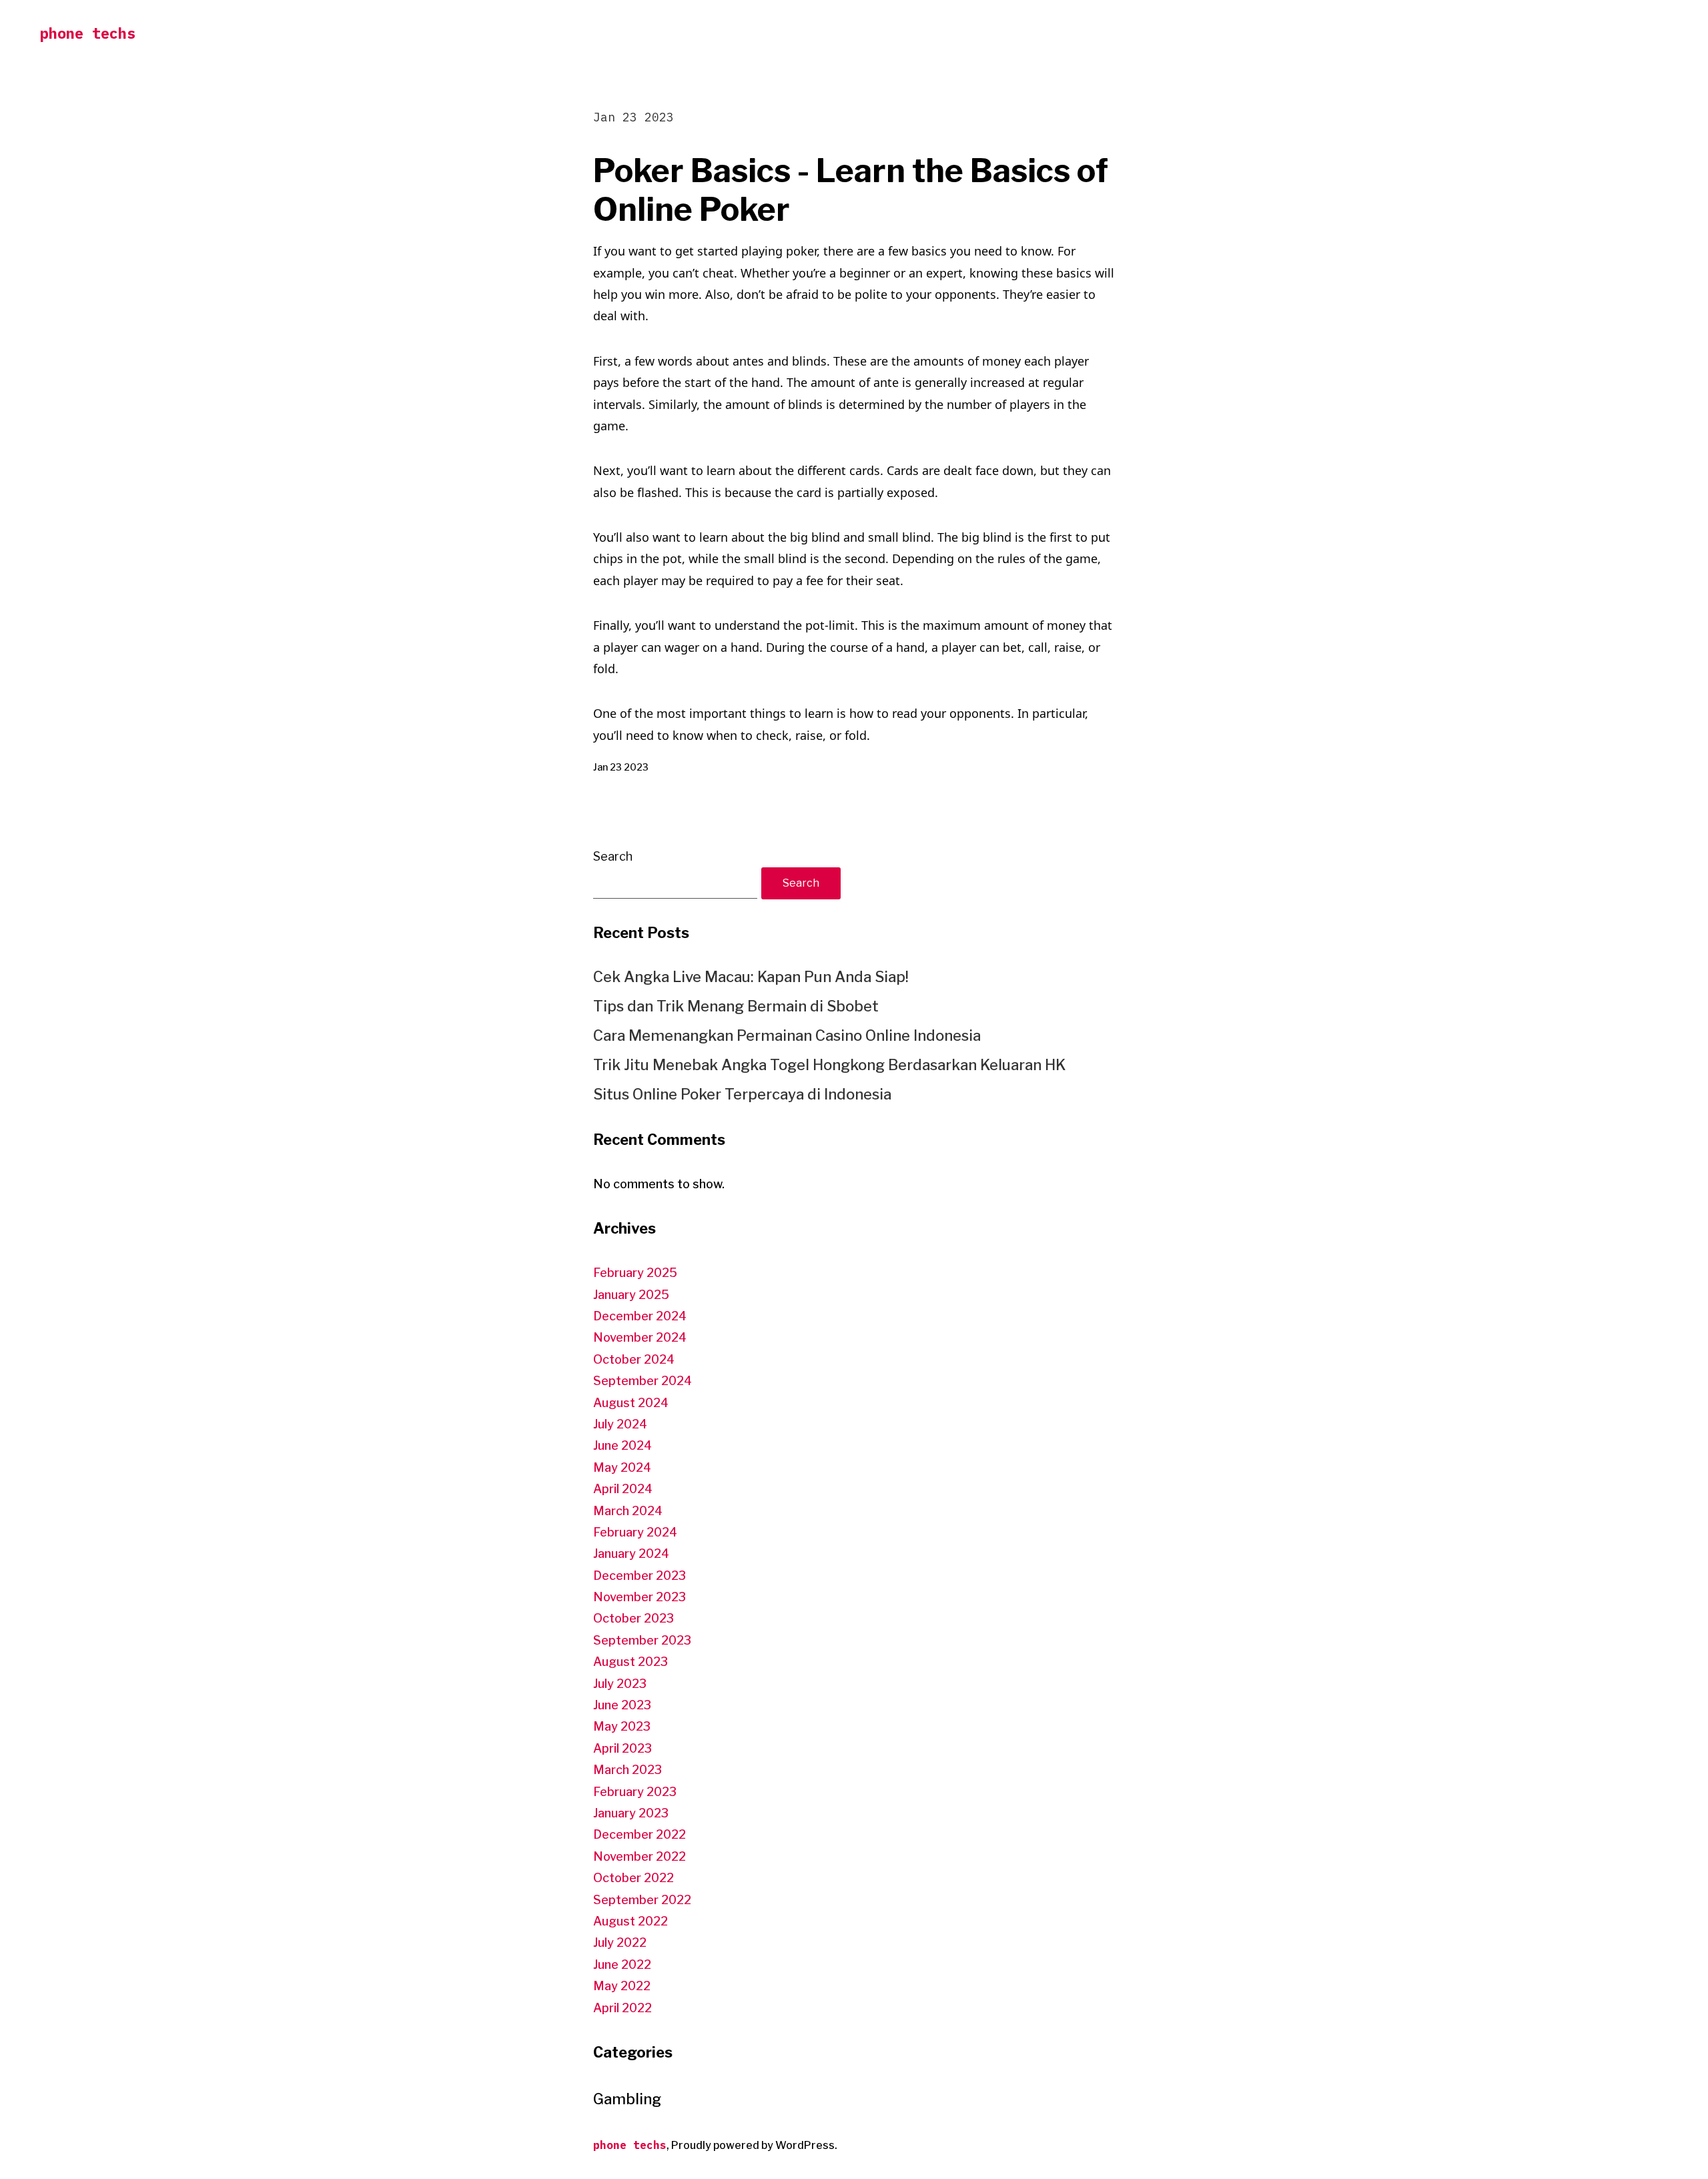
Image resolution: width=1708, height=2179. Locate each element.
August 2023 (630, 1662)
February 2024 (635, 1532)
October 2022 (633, 1878)
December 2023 (639, 1576)
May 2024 (622, 1467)
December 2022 (639, 1834)
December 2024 (640, 1316)
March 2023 (627, 1770)
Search (613, 856)
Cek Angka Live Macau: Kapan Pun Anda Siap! (751, 977)
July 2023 (620, 1684)
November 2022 (639, 1856)
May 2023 (622, 1726)
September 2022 (642, 1900)
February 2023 (635, 1792)
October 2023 (633, 1618)
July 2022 (620, 1942)
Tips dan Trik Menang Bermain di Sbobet (736, 1006)
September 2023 (642, 1640)
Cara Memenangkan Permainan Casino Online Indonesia (787, 1035)
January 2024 (631, 1554)
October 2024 (634, 1359)
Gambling (627, 2099)
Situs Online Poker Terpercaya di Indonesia (742, 1094)
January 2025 (631, 1295)
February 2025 (635, 1273)
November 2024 (640, 1337)
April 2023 (622, 1748)
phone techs (88, 33)
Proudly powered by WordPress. (754, 2145)
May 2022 (622, 1986)
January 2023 (631, 1813)
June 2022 (622, 1965)
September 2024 (643, 1381)
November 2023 (639, 1597)
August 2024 (631, 1403)
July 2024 (620, 1424)
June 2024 (622, 1445)
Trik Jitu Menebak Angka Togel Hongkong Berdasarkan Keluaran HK (829, 1065)
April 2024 (623, 1489)
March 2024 (628, 1511)
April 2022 (622, 2008)
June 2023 (622, 1705)
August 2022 (630, 1921)
